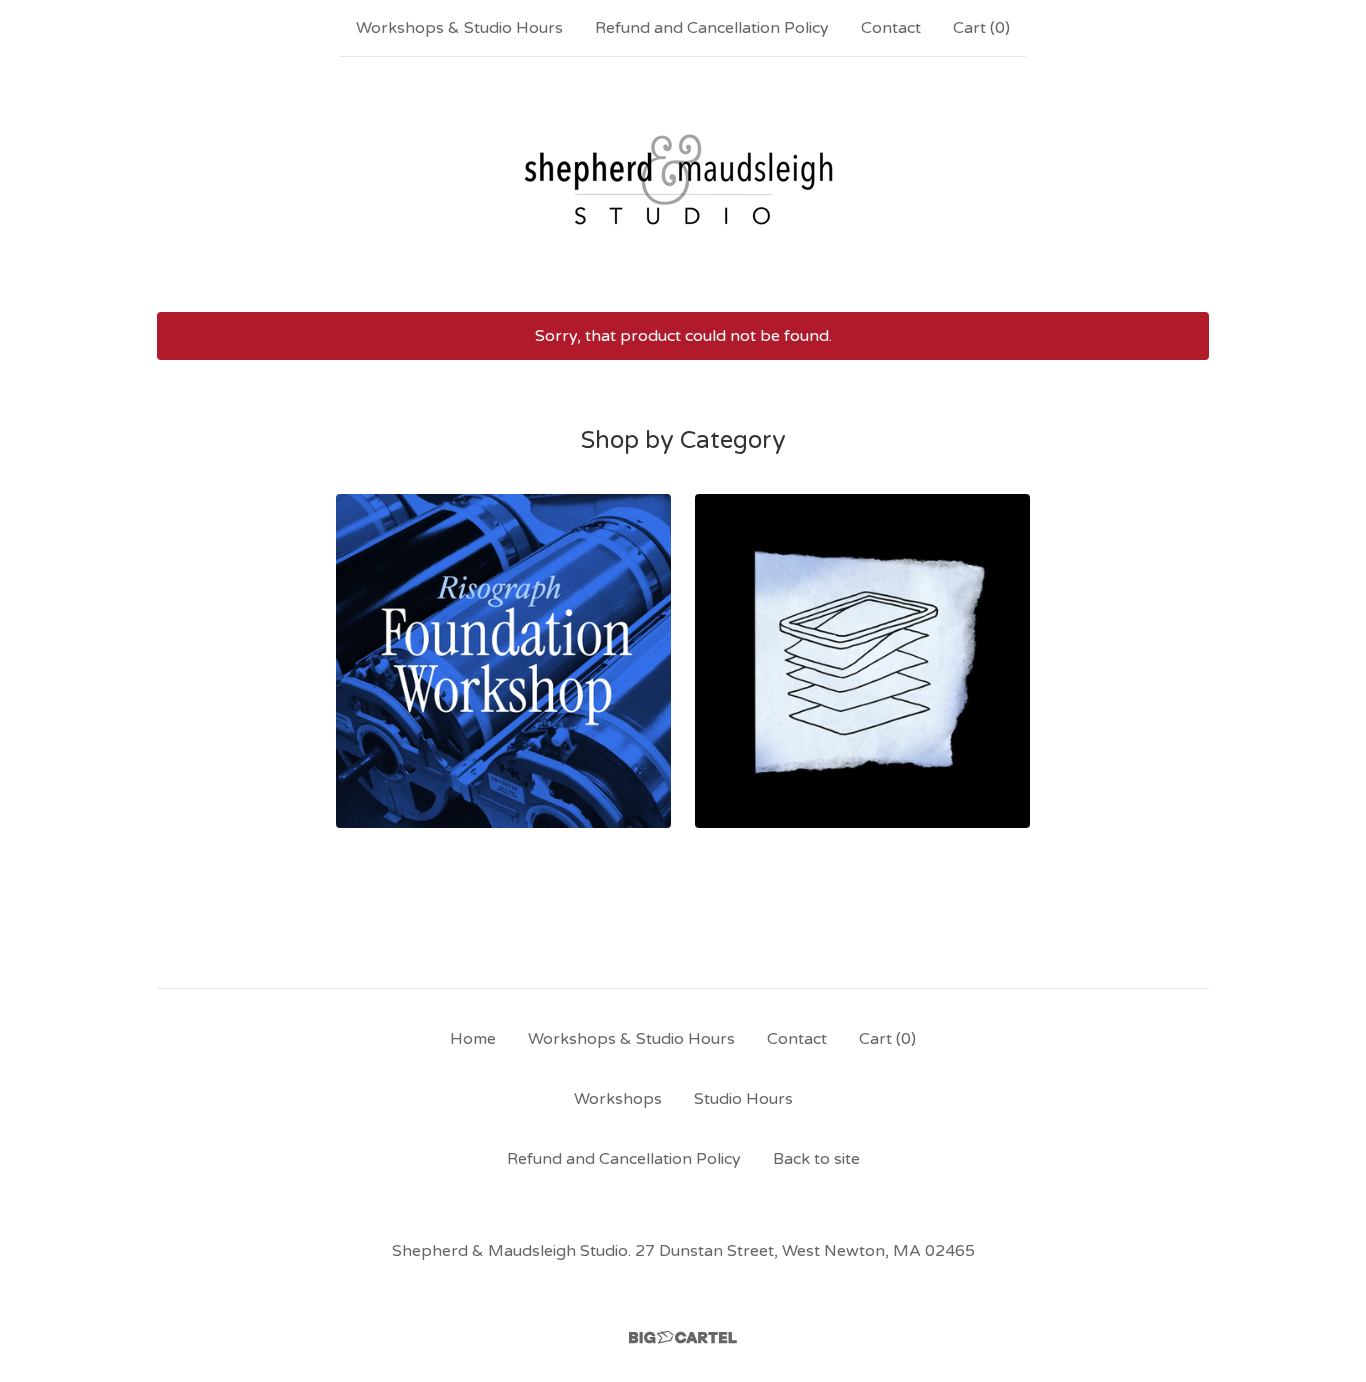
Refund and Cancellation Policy (712, 28)
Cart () (981, 28)
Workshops (618, 1099)
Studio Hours (743, 1099)
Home (473, 1039)
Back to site (816, 1159)
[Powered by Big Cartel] (683, 1337)
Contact (891, 28)
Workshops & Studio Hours (459, 28)
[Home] (683, 184)
